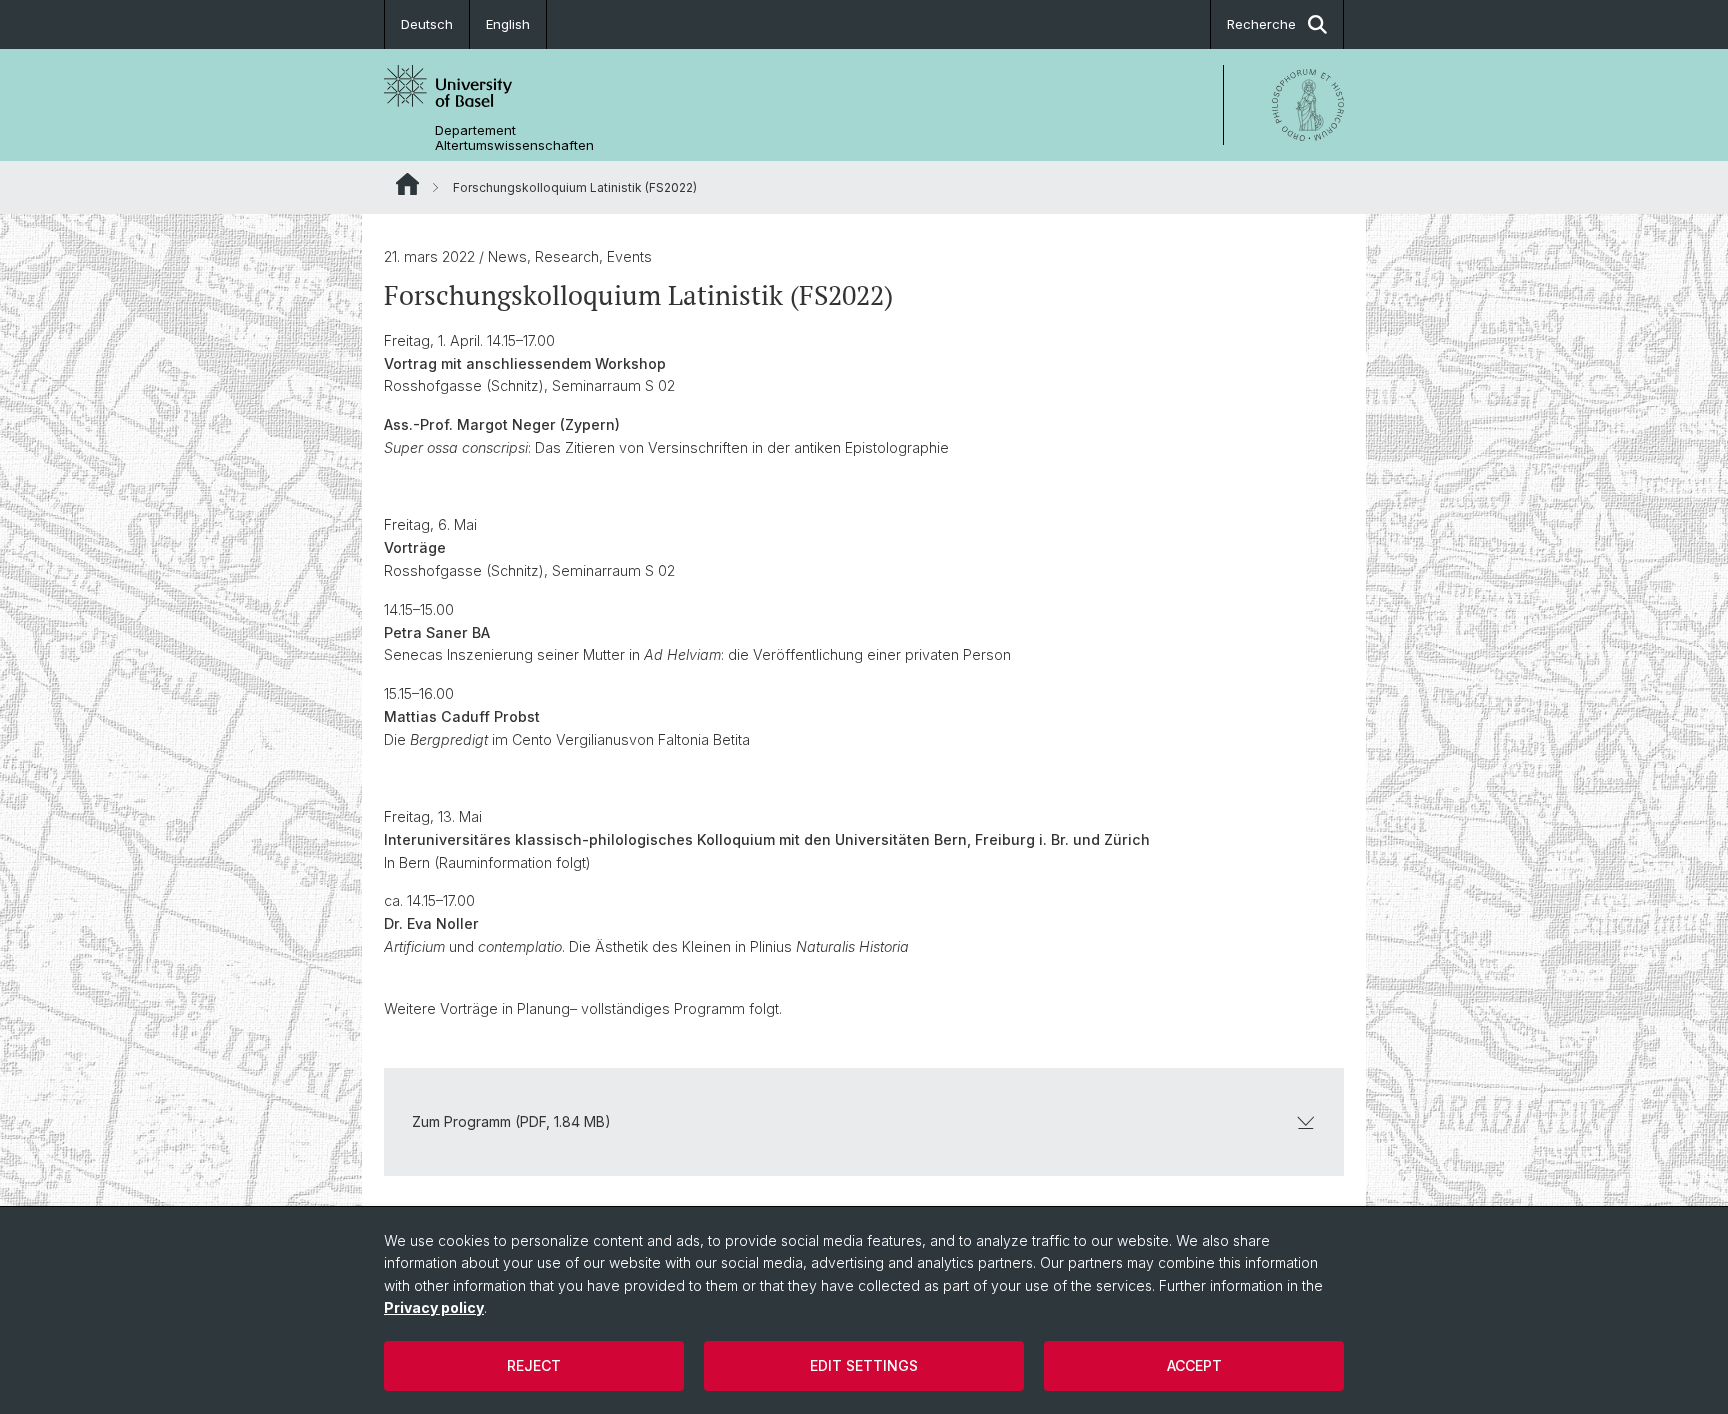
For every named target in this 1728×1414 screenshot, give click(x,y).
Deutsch (427, 24)
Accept (1194, 1365)
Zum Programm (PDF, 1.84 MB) (511, 1121)
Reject (534, 1365)
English (508, 24)
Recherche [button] (1261, 24)
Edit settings (864, 1365)
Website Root (407, 184)
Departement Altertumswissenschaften (514, 138)
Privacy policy (434, 1307)
